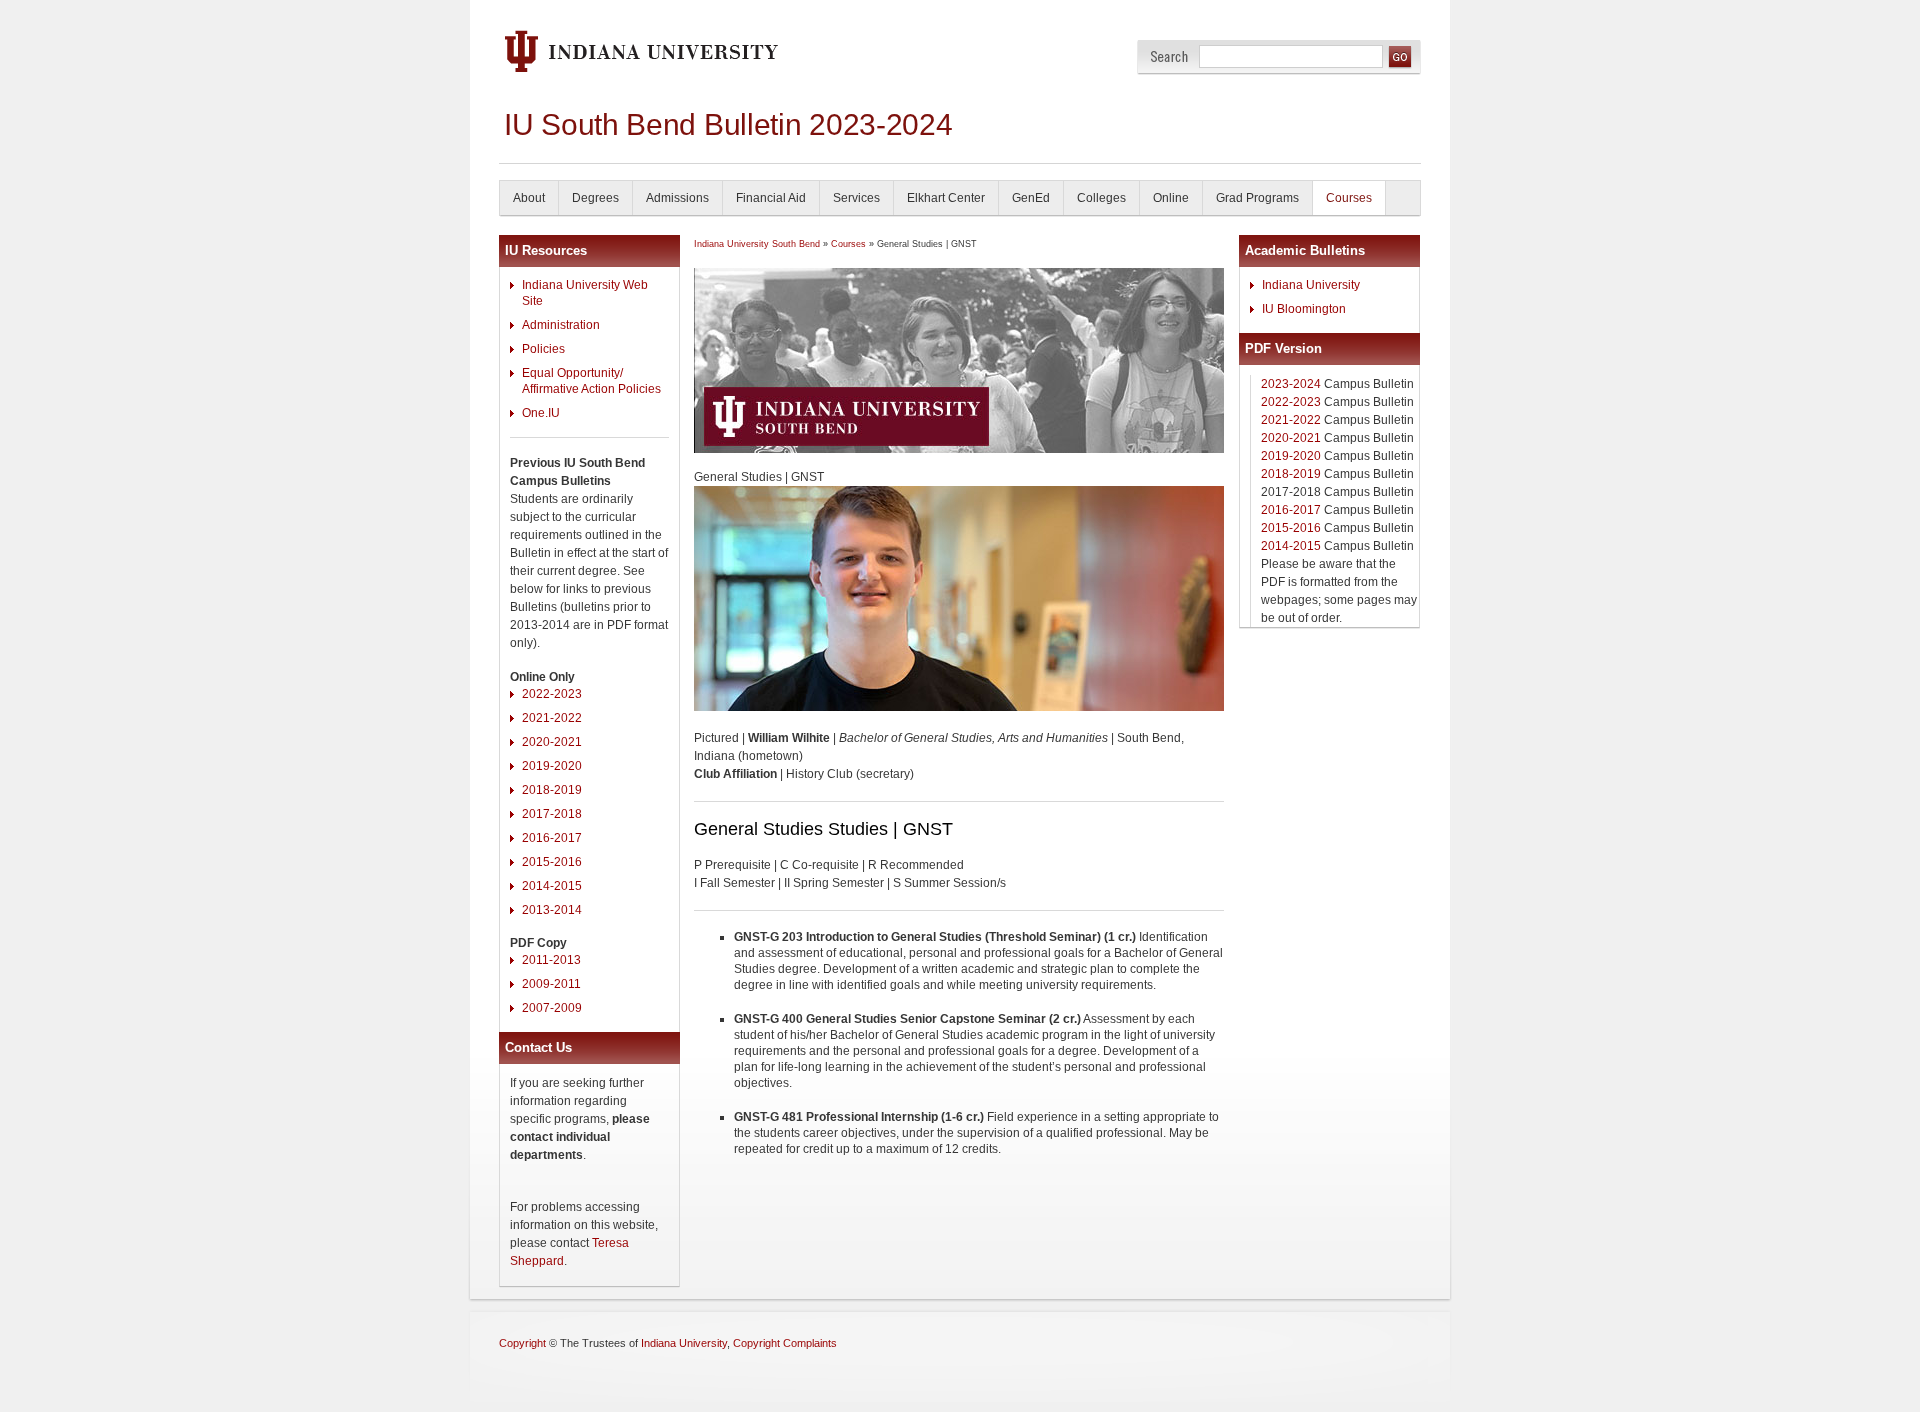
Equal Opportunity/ (572, 373)
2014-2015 (552, 886)
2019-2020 (552, 766)
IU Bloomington (1304, 309)
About (529, 198)
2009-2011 (551, 984)
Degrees (595, 198)
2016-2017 (552, 838)
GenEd (1031, 198)
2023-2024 (1291, 384)
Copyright (522, 1343)
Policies (543, 349)
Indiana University (1311, 285)
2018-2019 (552, 790)
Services (856, 198)
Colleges (1101, 198)
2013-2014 (552, 910)
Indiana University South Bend (757, 244)
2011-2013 (551, 960)
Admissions (677, 198)
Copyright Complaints (785, 1343)
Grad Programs (1257, 198)
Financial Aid (771, 198)
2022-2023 (552, 694)
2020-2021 (552, 742)
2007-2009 (552, 1008)
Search (1169, 56)
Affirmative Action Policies (591, 389)
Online (1171, 198)
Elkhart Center (946, 198)
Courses (1349, 198)
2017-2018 (552, 814)
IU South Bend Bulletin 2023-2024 (728, 124)
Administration (561, 325)
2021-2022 (552, 718)
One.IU (541, 413)
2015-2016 (552, 862)
